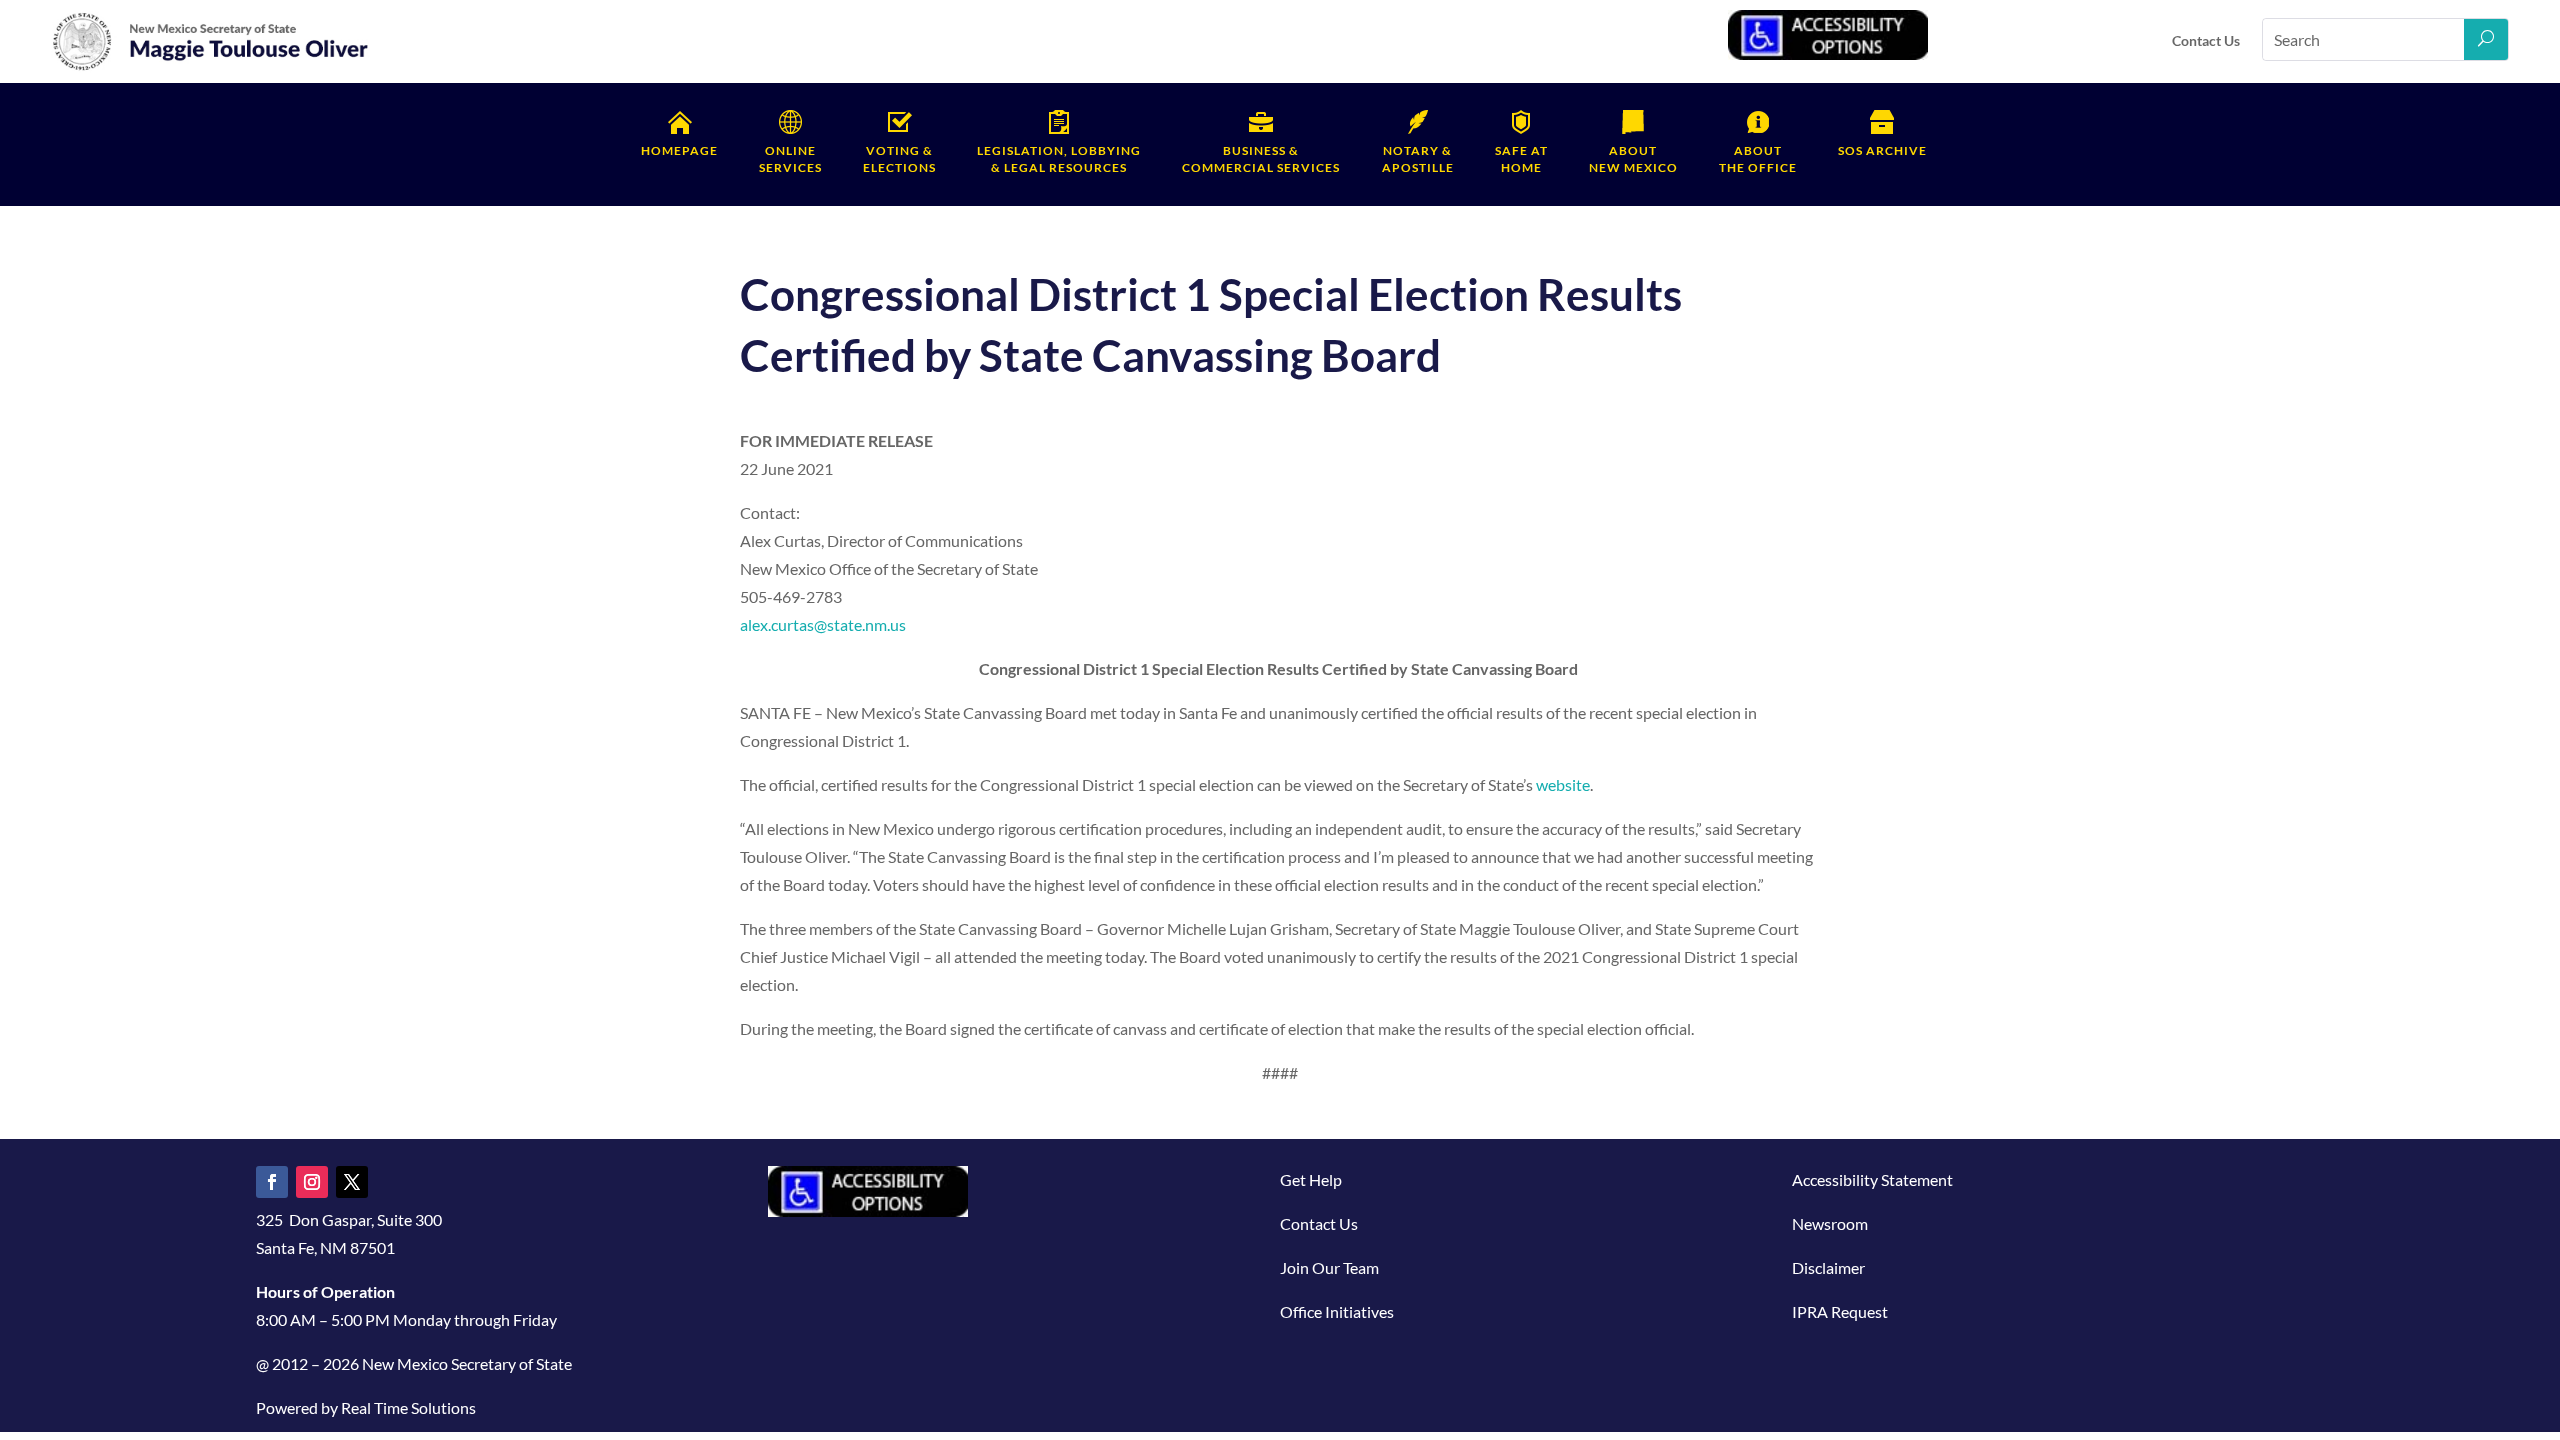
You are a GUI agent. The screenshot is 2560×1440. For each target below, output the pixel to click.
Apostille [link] (1418, 159)
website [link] (1563, 784)
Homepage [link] (679, 150)
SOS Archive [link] (1882, 150)
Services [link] (790, 159)
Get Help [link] (1311, 1179)
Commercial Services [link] (1261, 159)
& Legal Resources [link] (1059, 159)
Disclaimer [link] (1828, 1267)
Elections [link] (899, 159)
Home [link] (1521, 159)
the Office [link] (1758, 159)
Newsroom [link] (1830, 1223)
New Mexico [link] (1633, 159)
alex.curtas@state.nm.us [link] (823, 624)
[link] (211, 66)
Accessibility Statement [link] (1872, 1179)
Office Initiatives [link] (1337, 1311)
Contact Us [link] (2206, 40)
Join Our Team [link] (1329, 1267)
